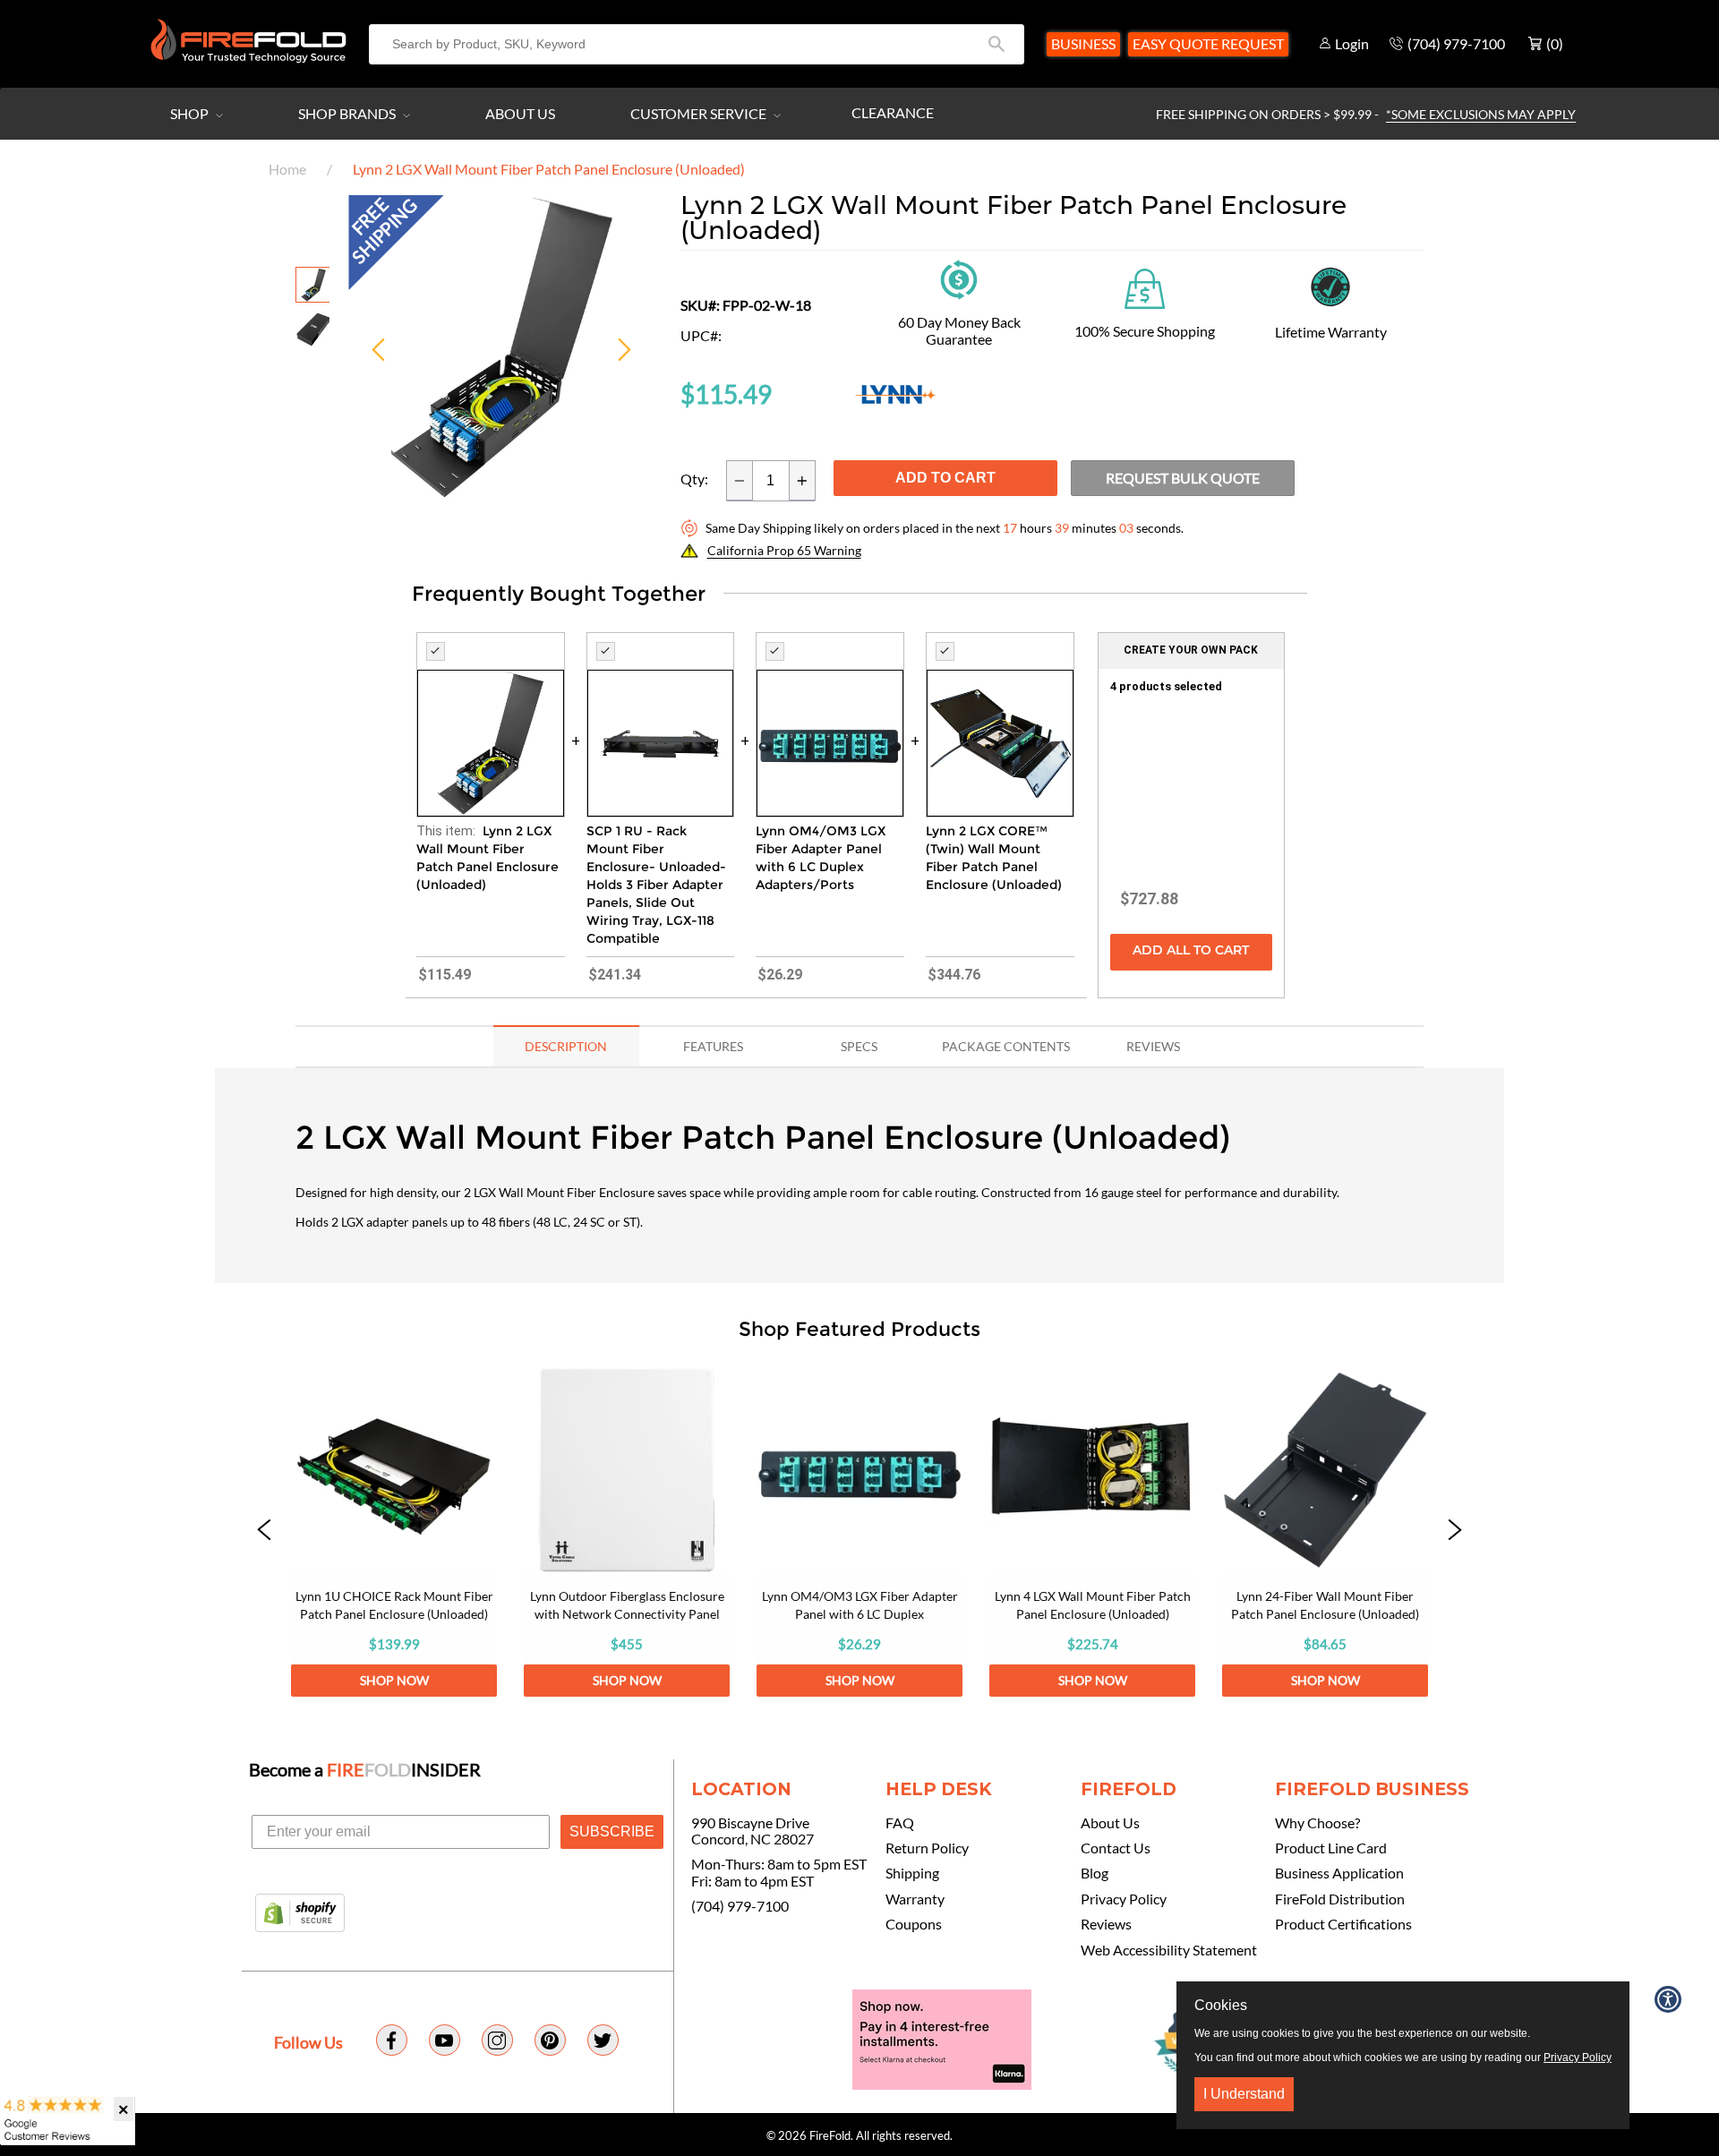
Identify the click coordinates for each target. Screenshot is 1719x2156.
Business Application (1339, 1873)
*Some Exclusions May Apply (1481, 114)
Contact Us (1116, 1848)
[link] (394, 1532)
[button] (264, 1532)
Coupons (914, 1924)
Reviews (1106, 1924)
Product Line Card (1331, 1848)
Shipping (912, 1873)
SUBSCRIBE (612, 1831)
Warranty (915, 1899)
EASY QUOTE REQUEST (1208, 43)
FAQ (900, 1823)
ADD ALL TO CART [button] (1191, 951)
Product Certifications (1343, 1924)
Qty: (694, 479)
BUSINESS (1083, 43)
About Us (520, 113)
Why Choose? (1317, 1823)
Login (1352, 43)
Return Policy (927, 1848)
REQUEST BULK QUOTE (1183, 478)
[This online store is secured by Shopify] (300, 1914)
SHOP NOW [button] (394, 1680)
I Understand (1244, 2094)
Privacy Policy (1124, 1899)
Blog (1095, 1873)
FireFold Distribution (1340, 1899)
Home (287, 169)
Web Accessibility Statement (1169, 1950)
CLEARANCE (893, 112)
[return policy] (959, 278)
